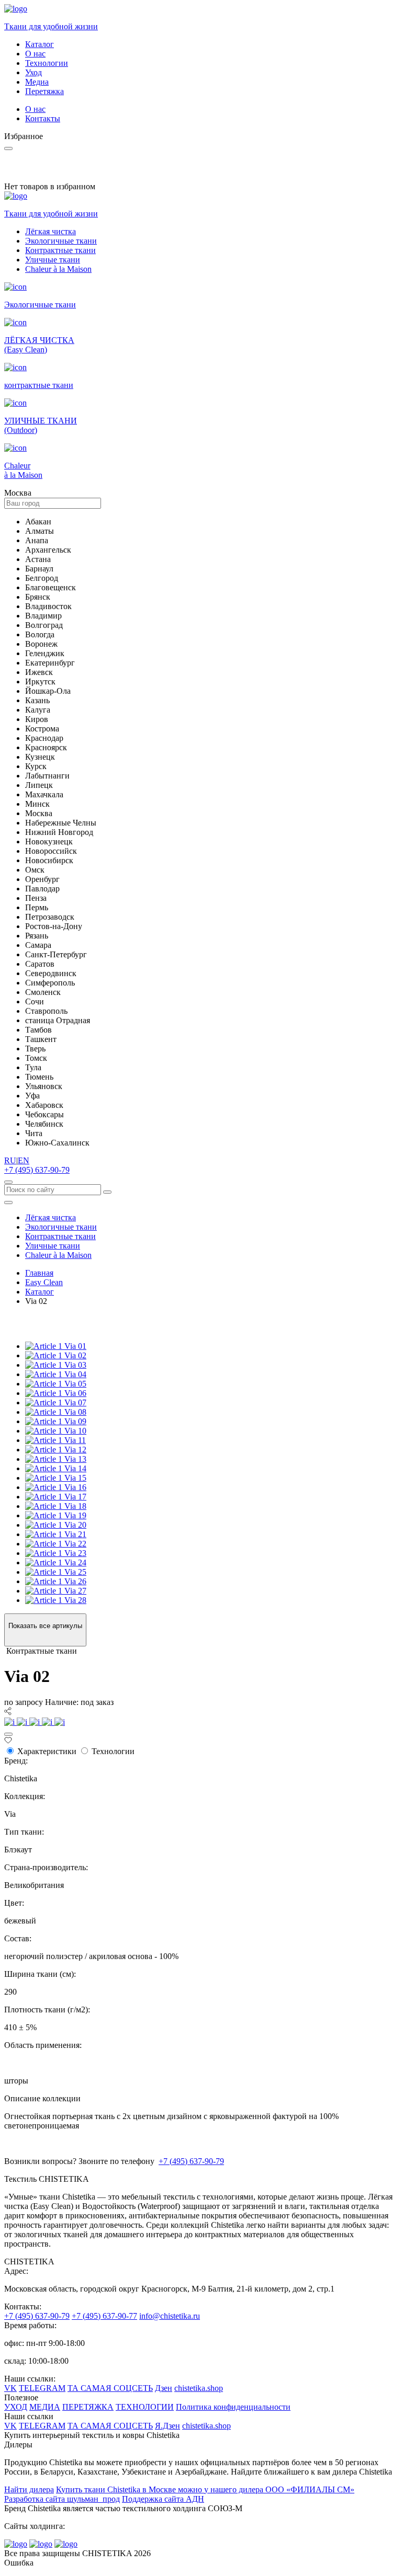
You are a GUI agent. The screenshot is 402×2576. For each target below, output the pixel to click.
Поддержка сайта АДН (163, 2499)
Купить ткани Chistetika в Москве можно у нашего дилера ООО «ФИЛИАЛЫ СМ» (205, 2489)
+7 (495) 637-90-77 (104, 2316)
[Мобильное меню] (8, 1203)
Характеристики (47, 1751)
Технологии (47, 63)
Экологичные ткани (61, 241)
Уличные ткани (53, 260)
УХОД (16, 2407)
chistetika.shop (199, 2388)
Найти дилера (29, 2489)
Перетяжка (44, 91)
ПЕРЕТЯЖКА (88, 2407)
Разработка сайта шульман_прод (62, 2499)
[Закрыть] (8, 1734)
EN (24, 1160)
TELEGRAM (42, 2388)
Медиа (37, 82)
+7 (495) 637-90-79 (37, 1170)
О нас (35, 54)
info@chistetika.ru (170, 2316)
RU (10, 1160)
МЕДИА (45, 2407)
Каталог (40, 44)
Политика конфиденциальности (233, 2407)
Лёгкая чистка (51, 231)
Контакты (43, 118)
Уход (33, 72)
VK (10, 2388)
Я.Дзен (167, 2426)
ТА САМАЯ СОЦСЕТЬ (110, 2388)
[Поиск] (8, 1182)
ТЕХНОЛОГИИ (145, 2407)
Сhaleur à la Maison (58, 269)
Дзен (164, 2388)
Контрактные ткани (60, 250)
